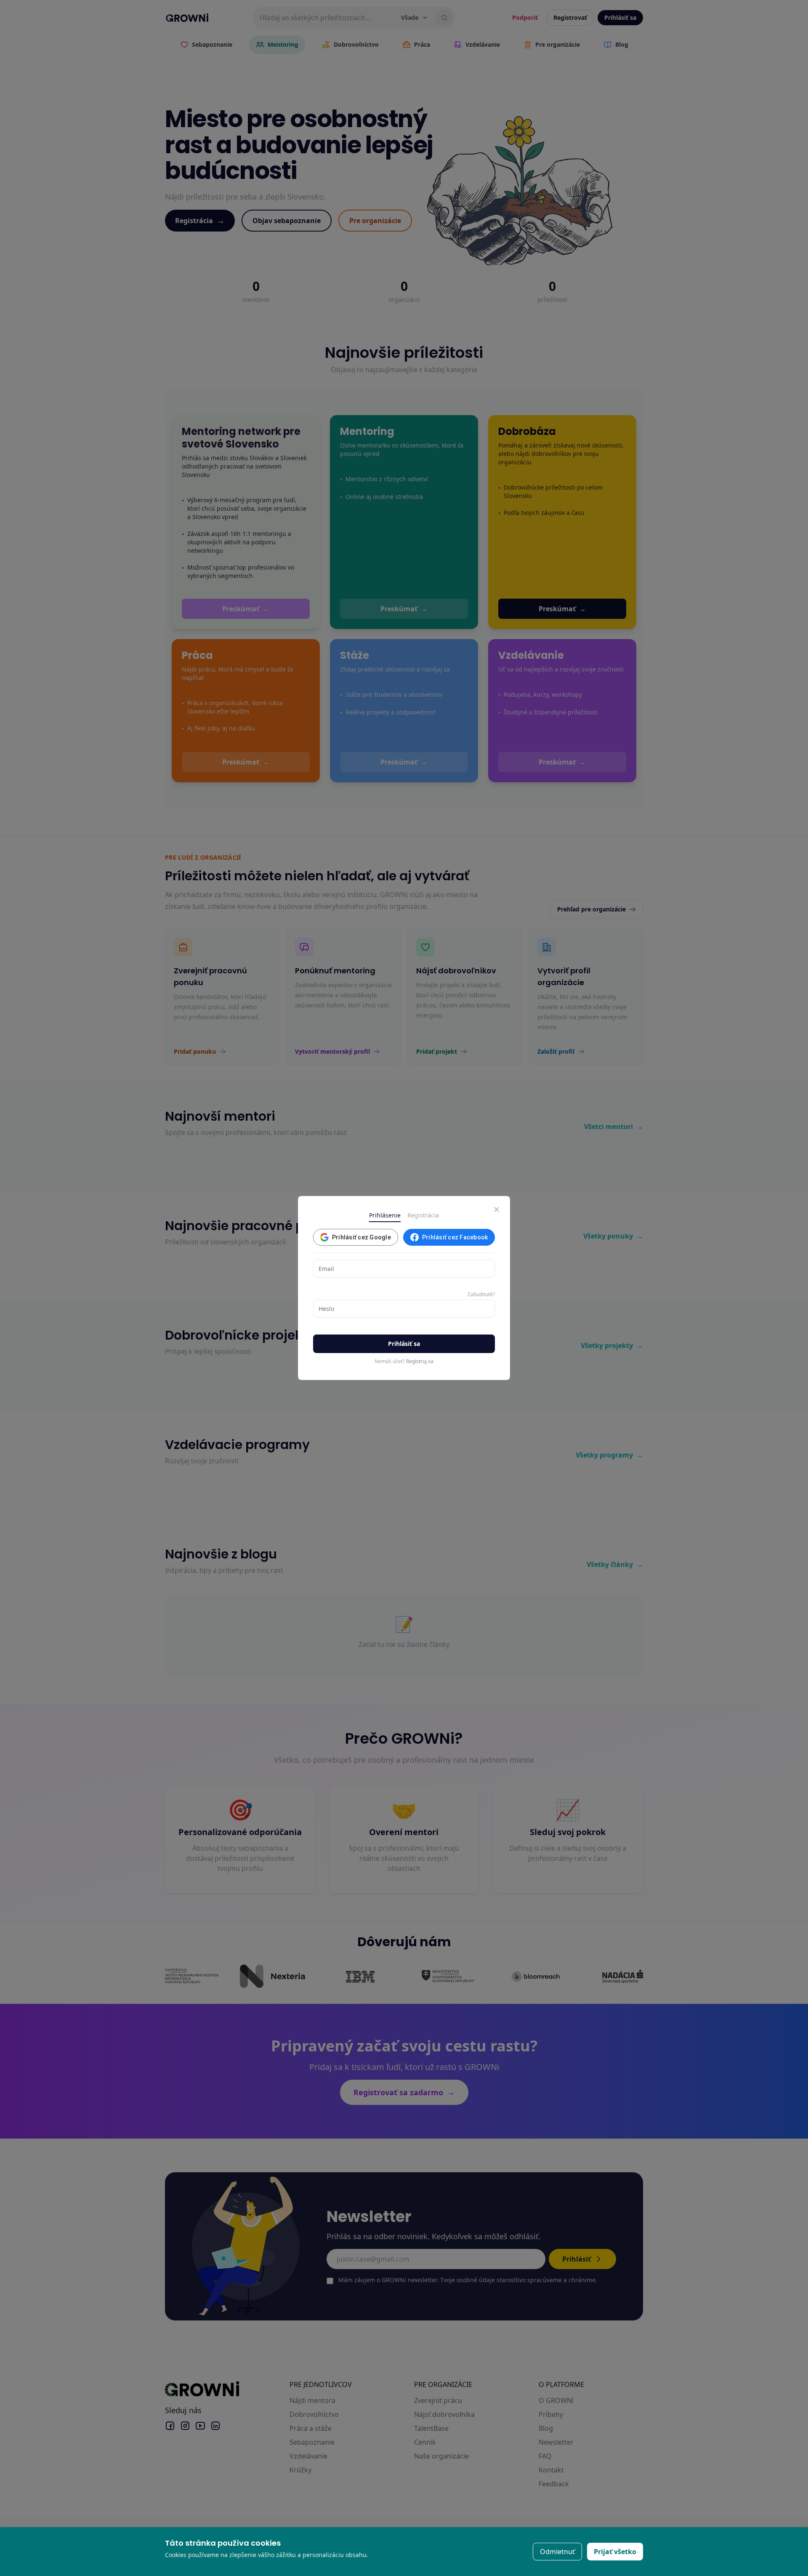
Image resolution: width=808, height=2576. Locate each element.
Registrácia (423, 1215)
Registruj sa (420, 1361)
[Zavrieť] (497, 1209)
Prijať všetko (615, 2552)
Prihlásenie (385, 1215)
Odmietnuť (557, 2552)
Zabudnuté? (481, 1295)
